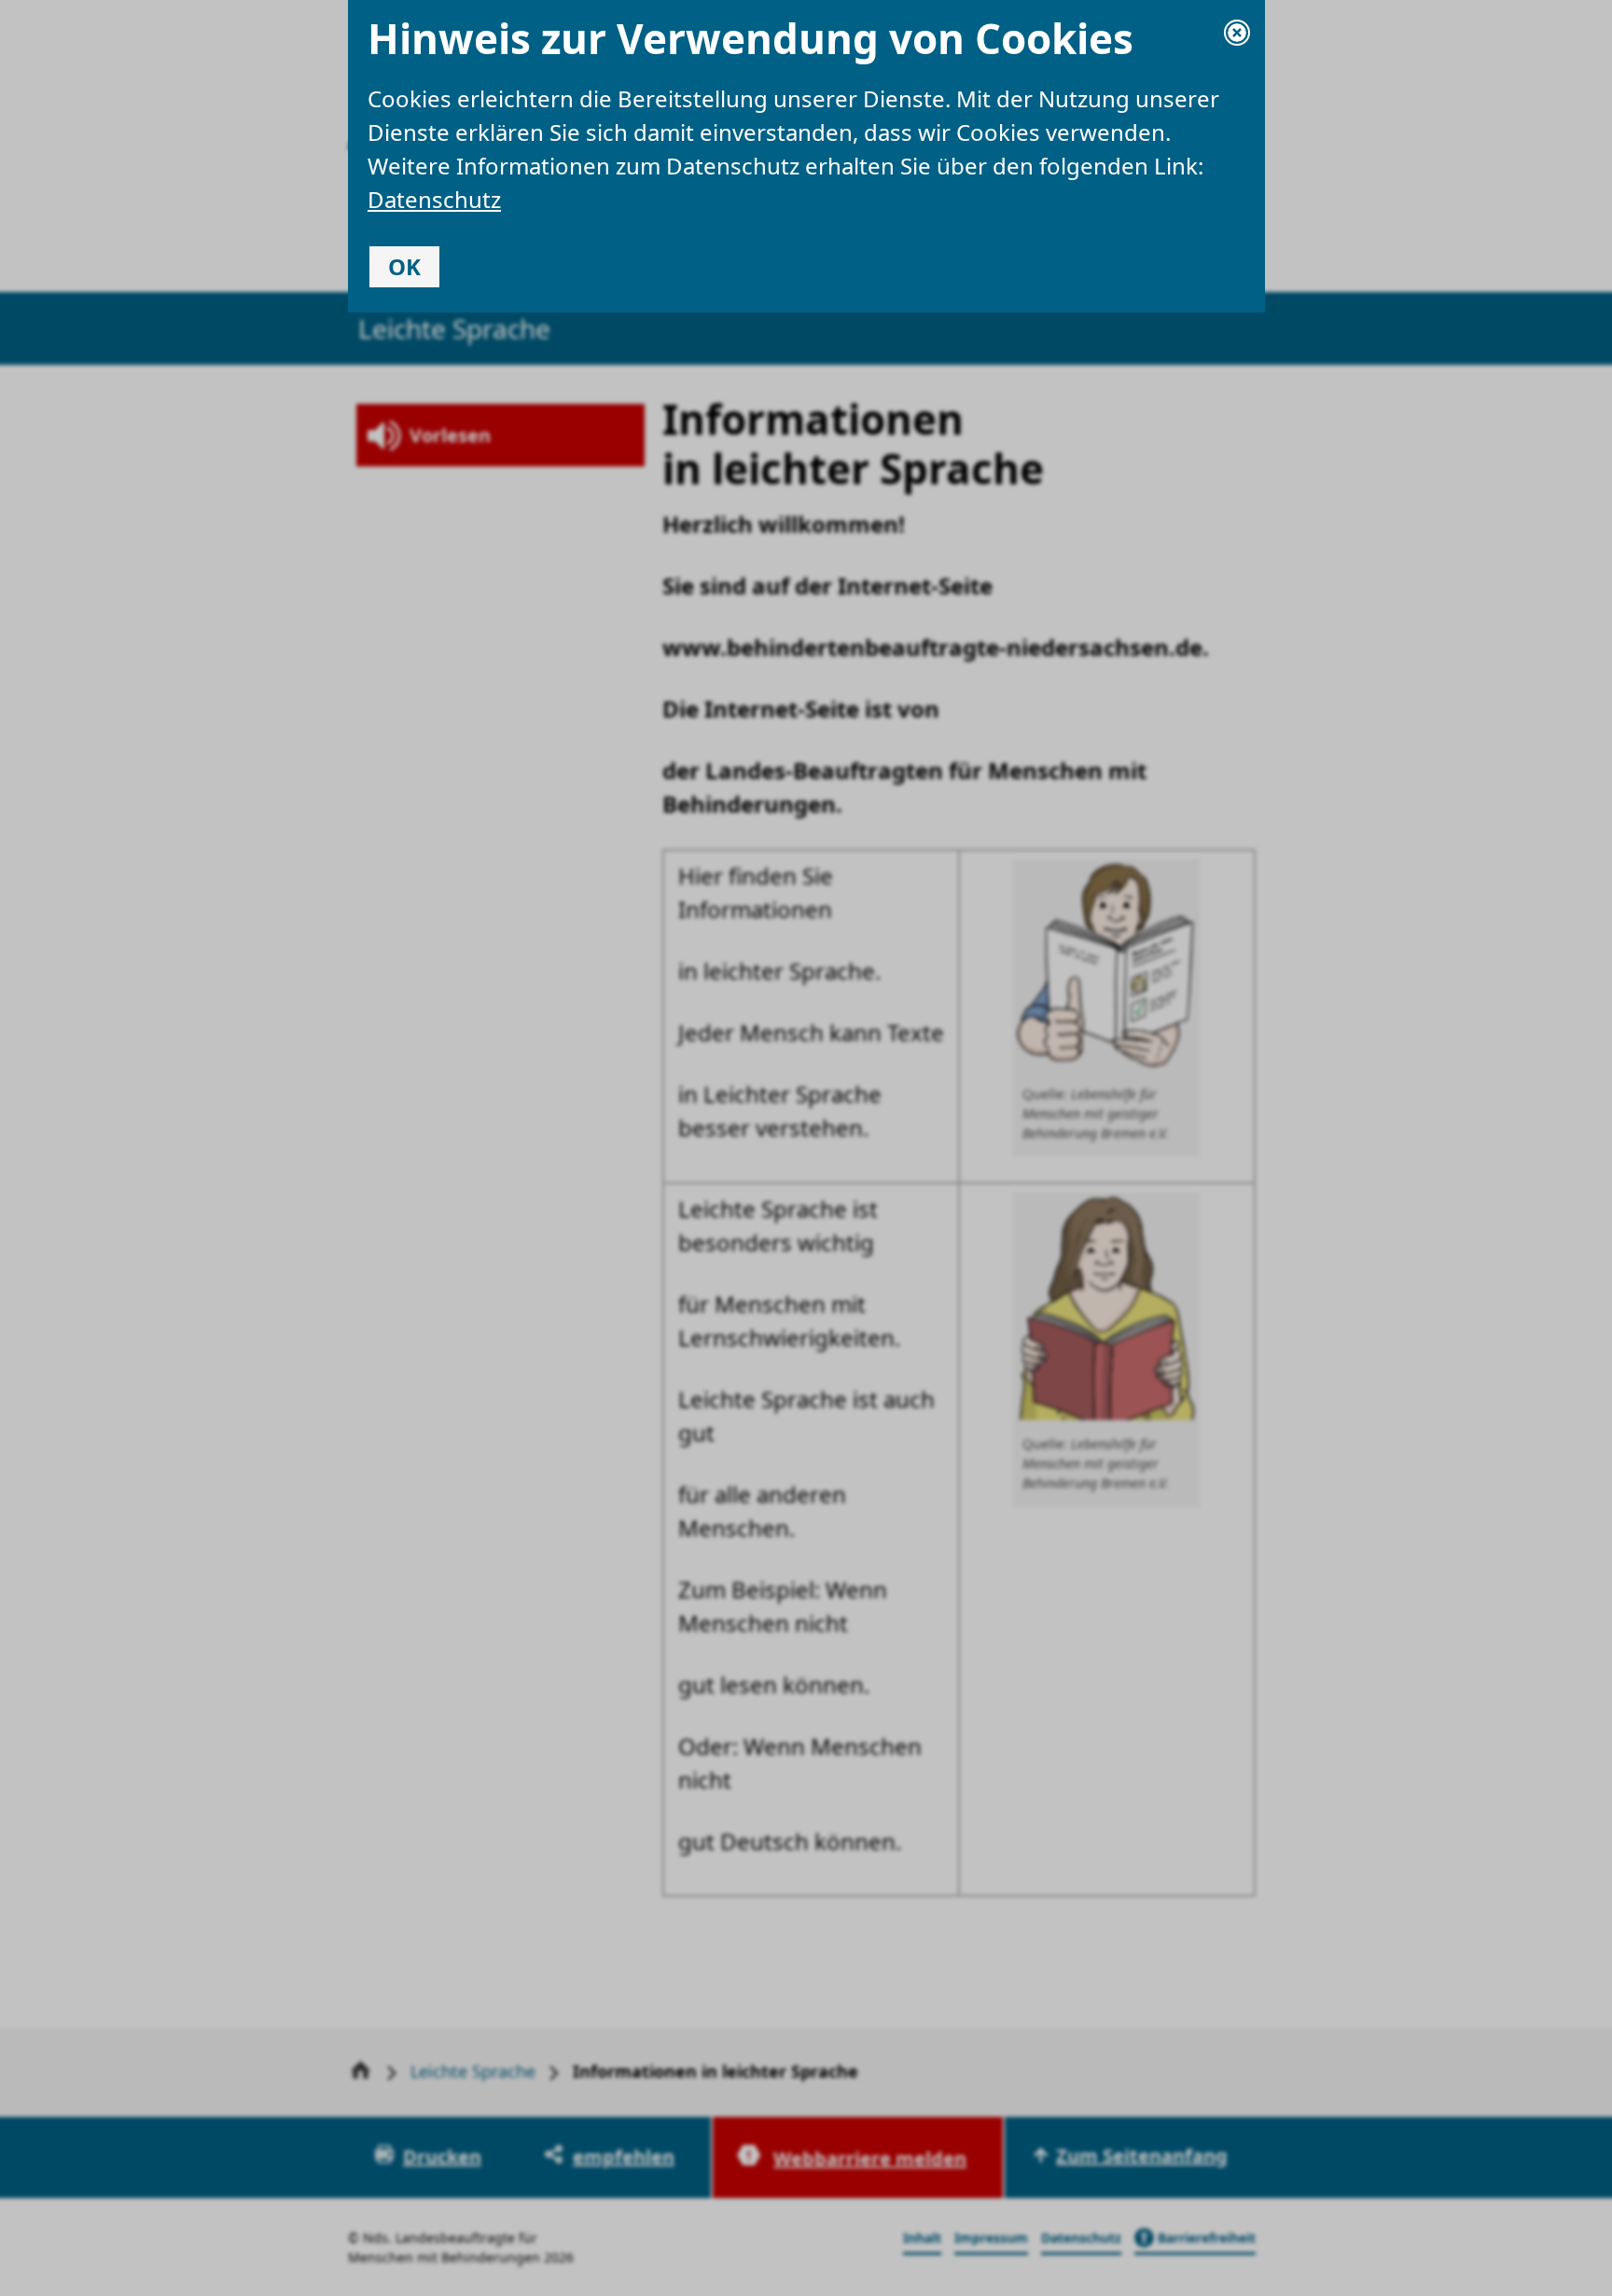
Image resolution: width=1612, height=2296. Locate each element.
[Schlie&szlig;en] (1237, 33)
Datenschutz (434, 199)
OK (404, 266)
